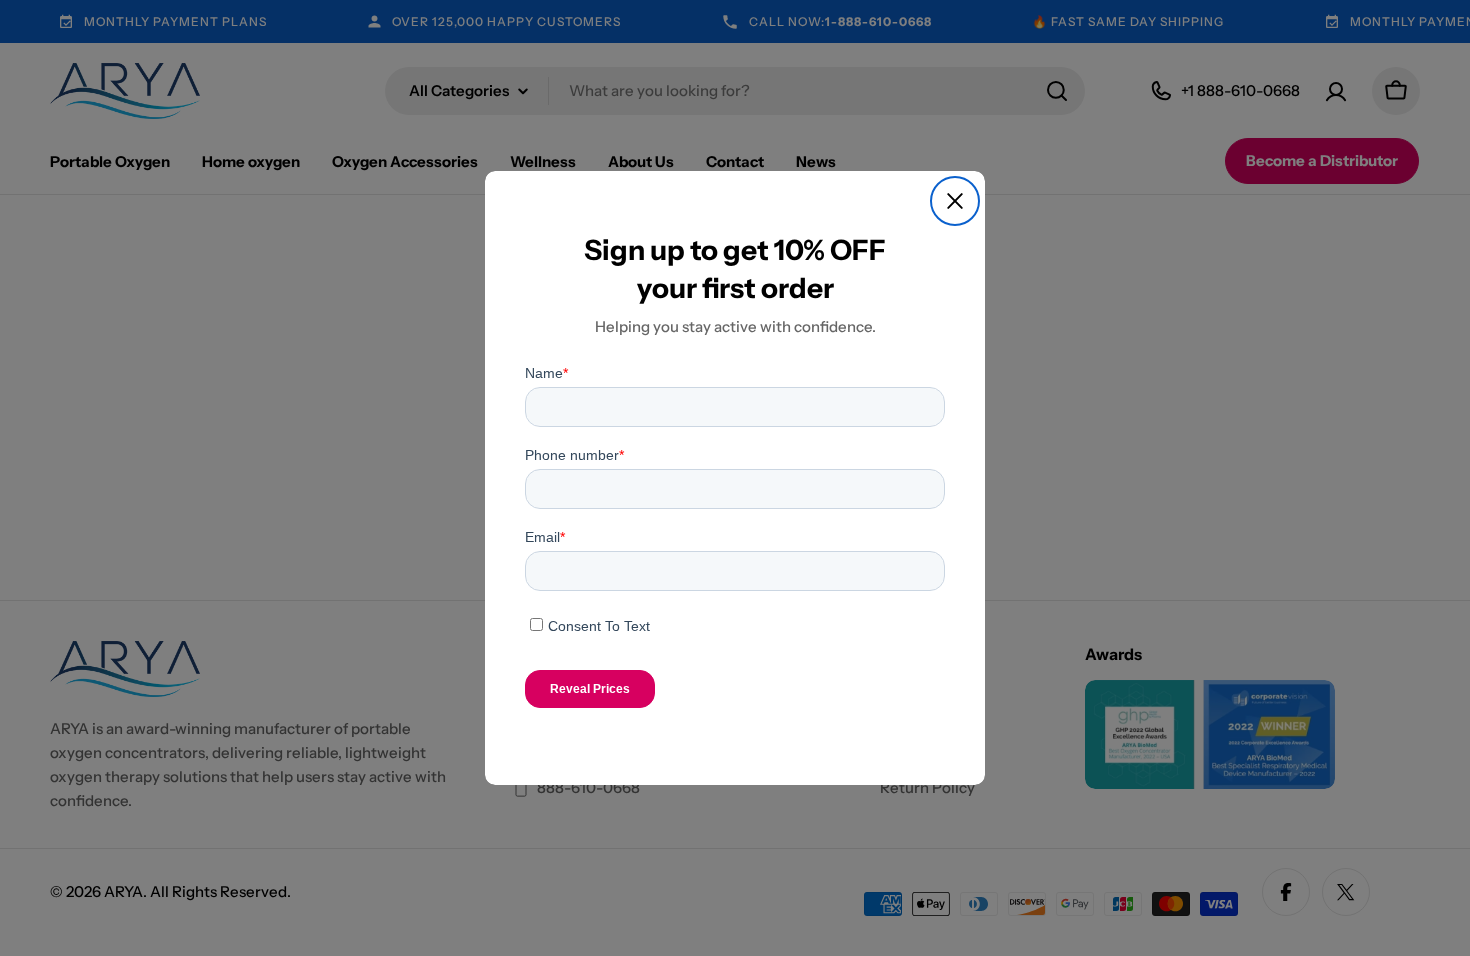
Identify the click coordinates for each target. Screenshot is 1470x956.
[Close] (955, 201)
